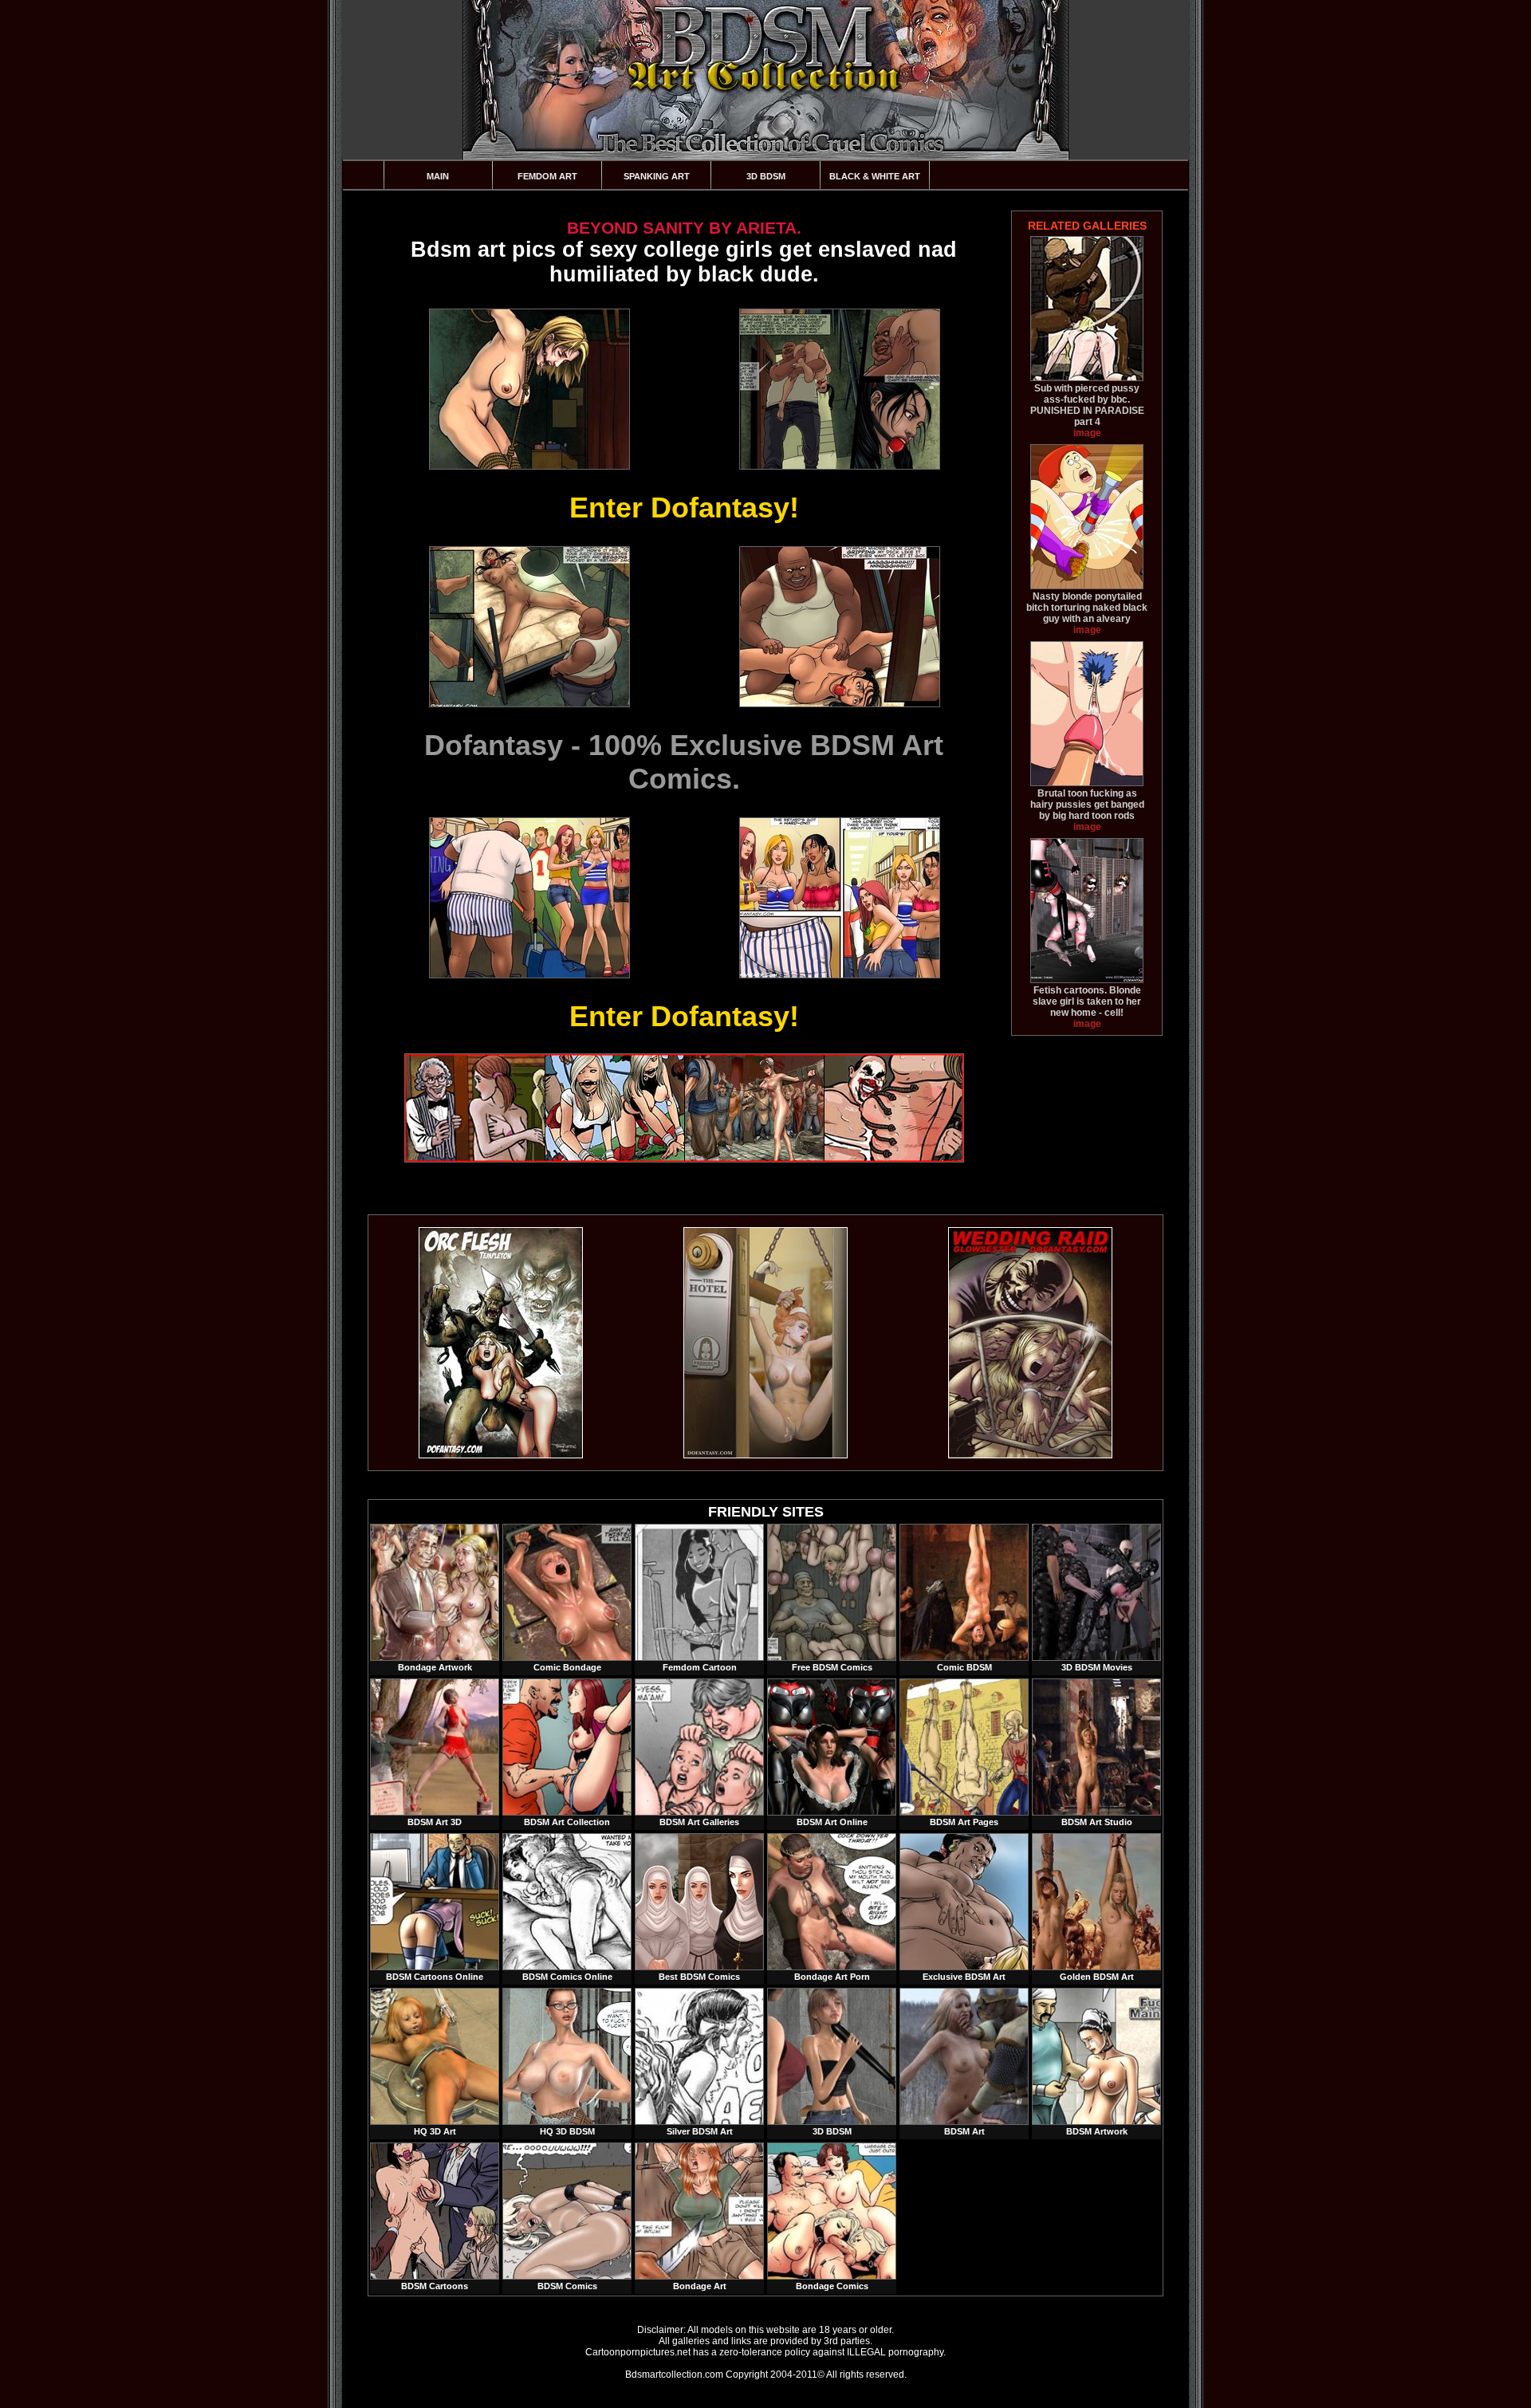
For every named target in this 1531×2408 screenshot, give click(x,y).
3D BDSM (766, 176)
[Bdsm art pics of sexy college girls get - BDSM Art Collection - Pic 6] (839, 898)
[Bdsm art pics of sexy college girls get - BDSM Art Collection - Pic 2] (839, 389)
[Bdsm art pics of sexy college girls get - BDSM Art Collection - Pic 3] (529, 627)
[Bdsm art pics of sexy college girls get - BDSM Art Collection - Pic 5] (529, 898)
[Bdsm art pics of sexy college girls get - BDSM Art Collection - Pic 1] (529, 389)
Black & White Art (875, 176)
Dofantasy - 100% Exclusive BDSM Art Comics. (684, 762)
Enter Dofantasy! (684, 508)
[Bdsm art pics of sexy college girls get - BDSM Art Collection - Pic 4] (839, 627)
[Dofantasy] (501, 1455)
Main (438, 176)
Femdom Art (547, 176)
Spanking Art (657, 176)
